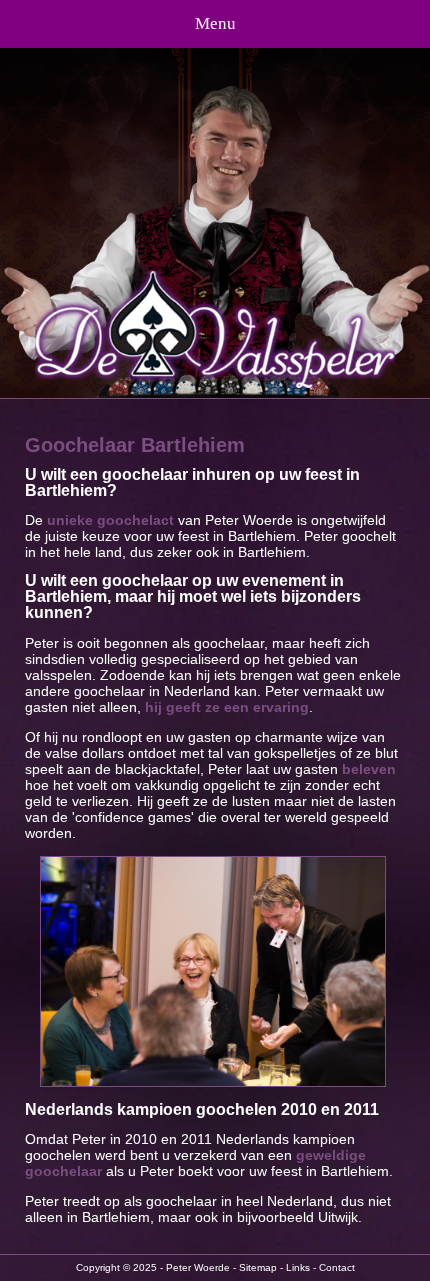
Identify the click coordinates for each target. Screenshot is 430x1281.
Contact (337, 1267)
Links (298, 1267)
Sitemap (258, 1267)
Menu (215, 23)
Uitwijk (338, 1217)
